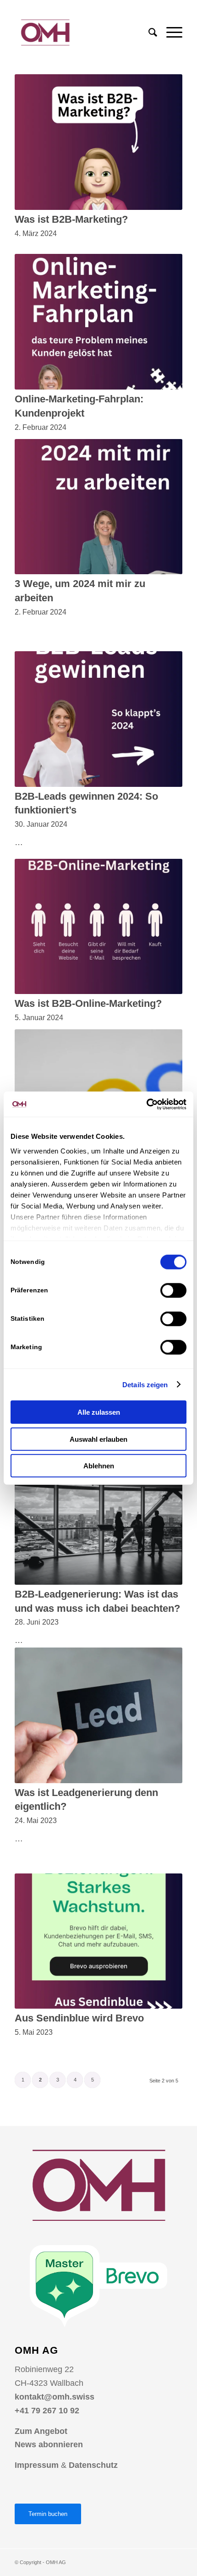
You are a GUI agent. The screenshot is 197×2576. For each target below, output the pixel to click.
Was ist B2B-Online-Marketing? (88, 1003)
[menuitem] (148, 33)
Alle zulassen (99, 1412)
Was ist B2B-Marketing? (71, 219)
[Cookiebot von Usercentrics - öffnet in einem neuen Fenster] (146, 1104)
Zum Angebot (41, 2431)
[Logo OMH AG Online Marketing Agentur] (82, 33)
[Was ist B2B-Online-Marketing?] (98, 927)
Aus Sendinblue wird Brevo (79, 2018)
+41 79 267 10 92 (47, 2411)
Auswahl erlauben (98, 1439)
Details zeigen (145, 1384)
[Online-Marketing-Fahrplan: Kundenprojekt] (98, 322)
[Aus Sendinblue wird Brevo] (98, 1941)
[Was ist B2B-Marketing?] (98, 142)
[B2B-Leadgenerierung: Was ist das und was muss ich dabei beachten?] (98, 1517)
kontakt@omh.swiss (55, 2397)
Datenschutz (93, 2465)
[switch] (173, 1291)
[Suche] (148, 33)
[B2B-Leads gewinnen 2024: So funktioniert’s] (98, 719)
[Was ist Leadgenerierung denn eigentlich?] (98, 1715)
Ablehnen (99, 1466)
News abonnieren (49, 2444)
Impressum (37, 2465)
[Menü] (170, 33)
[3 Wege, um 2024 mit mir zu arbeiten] (98, 507)
